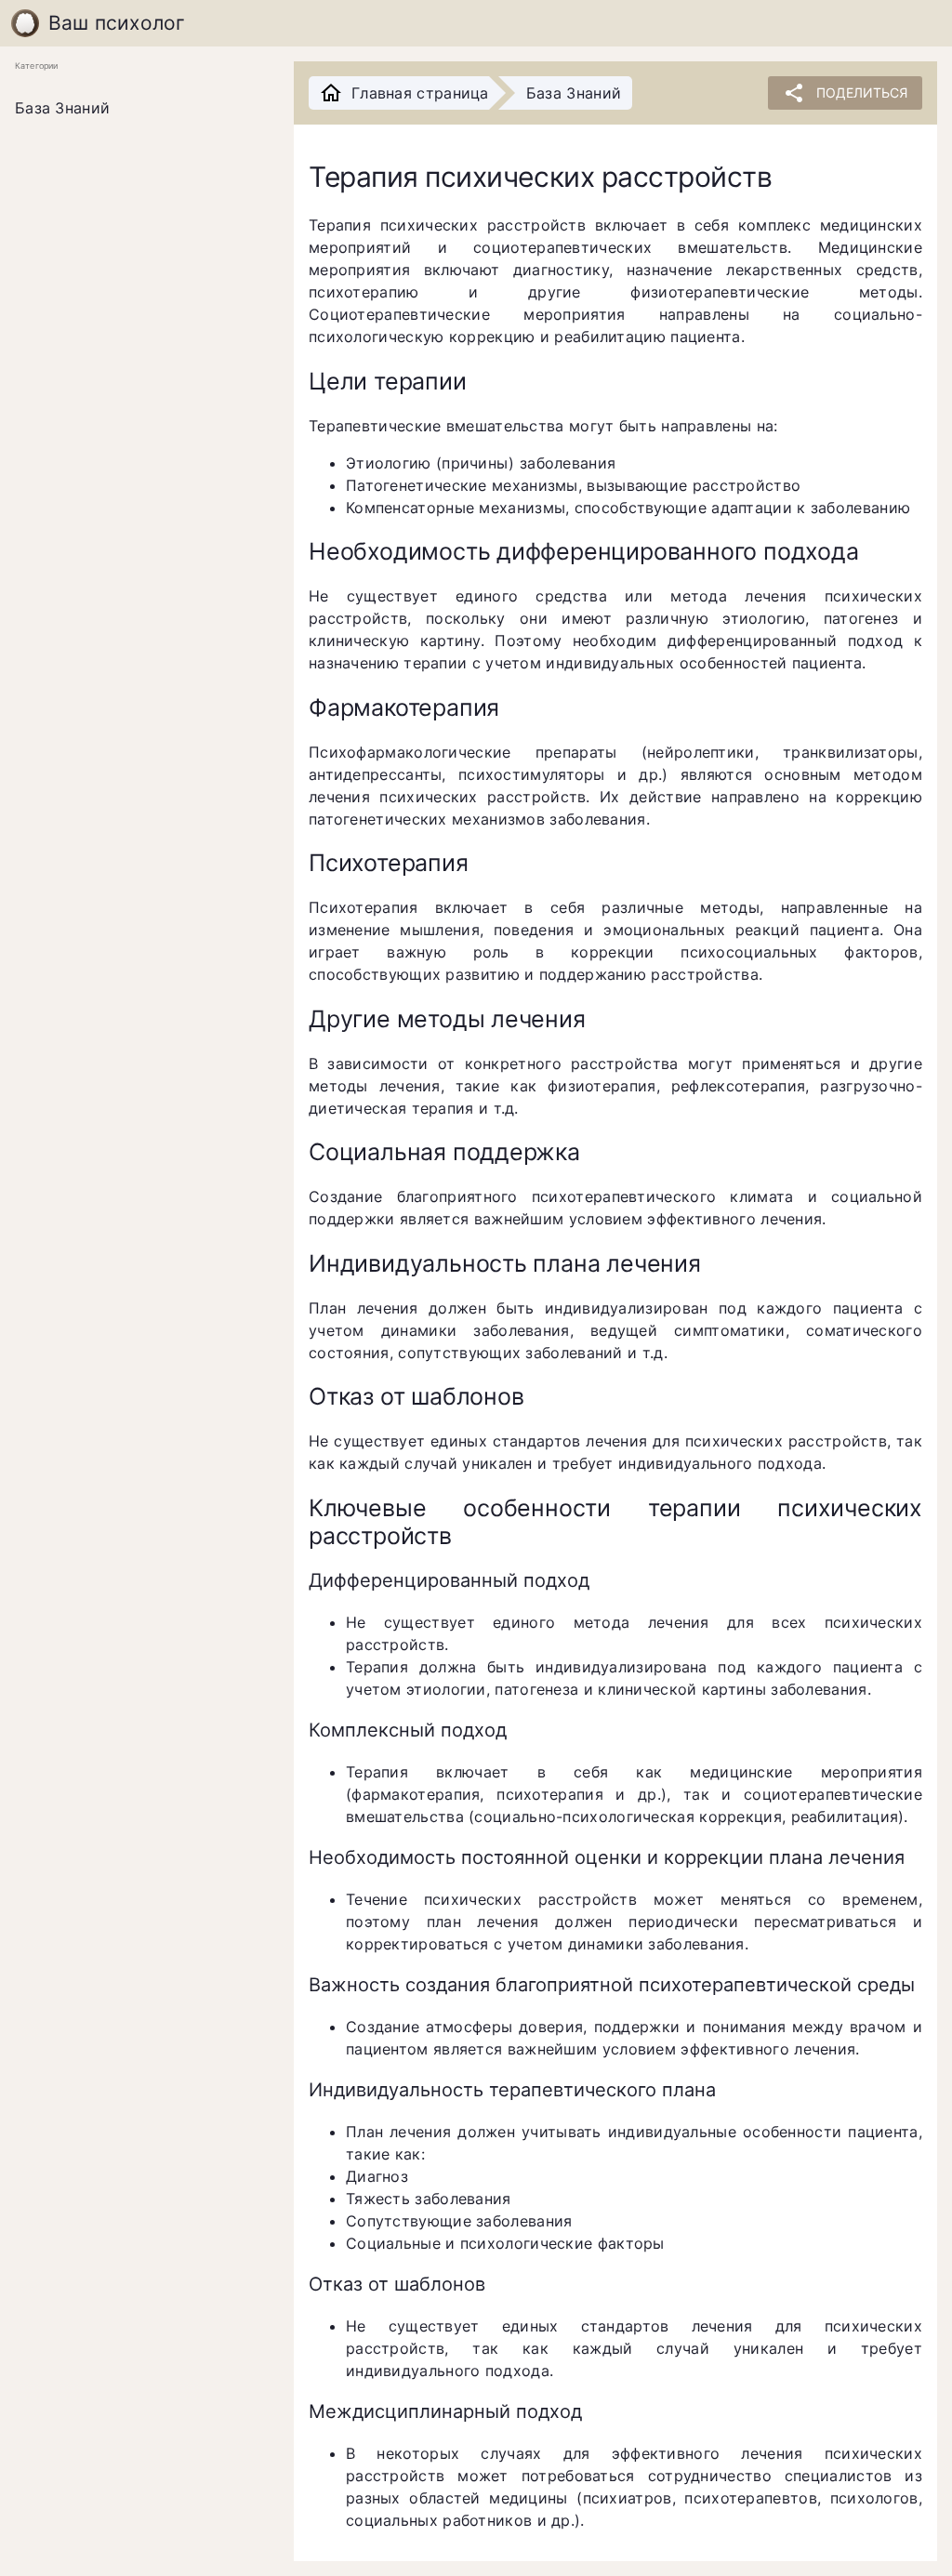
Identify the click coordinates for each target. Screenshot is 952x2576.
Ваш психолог (117, 23)
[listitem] (139, 109)
